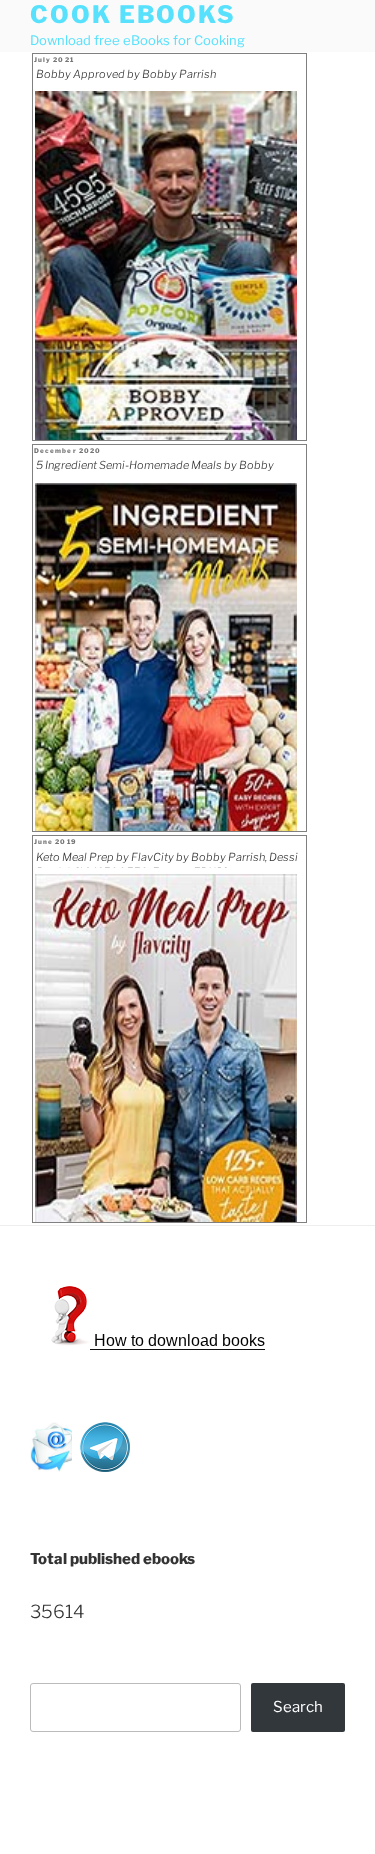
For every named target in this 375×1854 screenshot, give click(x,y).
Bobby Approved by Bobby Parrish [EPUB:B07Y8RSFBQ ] (126, 76)
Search (298, 1707)
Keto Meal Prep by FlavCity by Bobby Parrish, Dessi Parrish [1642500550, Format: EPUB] (167, 859)
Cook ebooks (133, 14)
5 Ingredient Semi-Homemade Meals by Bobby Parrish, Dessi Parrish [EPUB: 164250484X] (155, 467)
